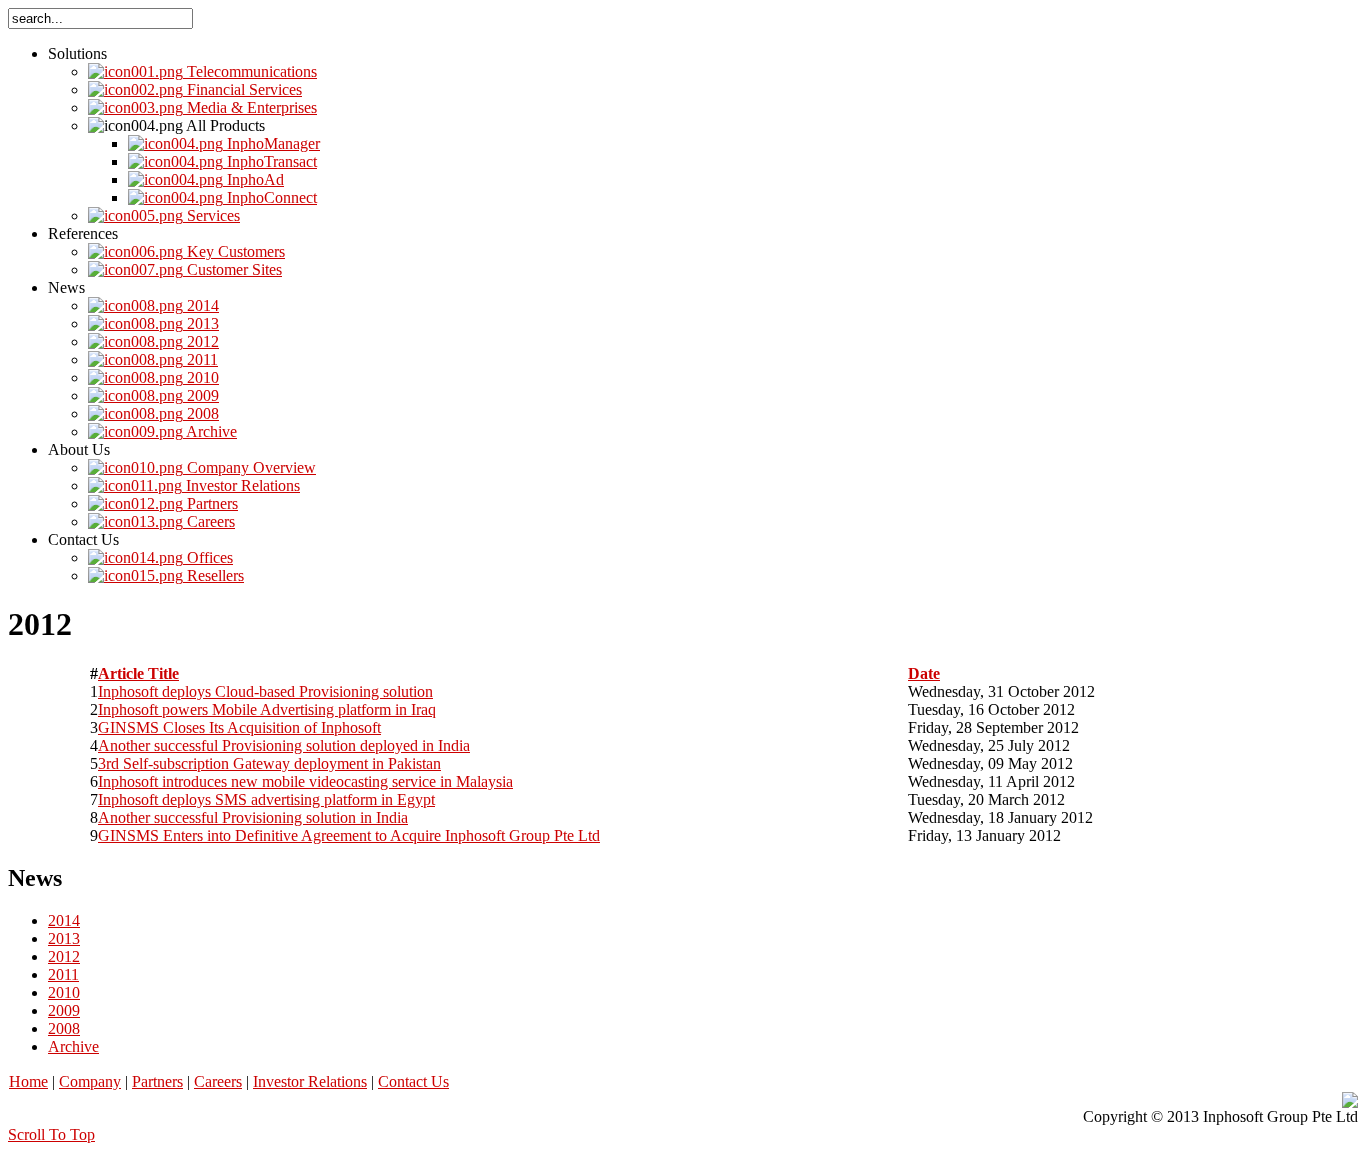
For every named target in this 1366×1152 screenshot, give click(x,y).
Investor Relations (310, 1081)
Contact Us (413, 1081)
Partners (157, 1081)
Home (28, 1081)
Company (90, 1081)
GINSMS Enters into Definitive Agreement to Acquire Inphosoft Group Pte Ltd (349, 835)
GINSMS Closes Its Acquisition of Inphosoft (239, 727)
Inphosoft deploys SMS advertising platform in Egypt (266, 799)
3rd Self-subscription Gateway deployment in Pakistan (269, 763)
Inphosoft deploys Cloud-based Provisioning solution (265, 691)
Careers (218, 1081)
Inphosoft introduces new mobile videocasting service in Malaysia (305, 781)
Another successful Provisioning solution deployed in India (284, 745)
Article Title (138, 673)
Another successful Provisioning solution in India (253, 817)
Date (924, 673)
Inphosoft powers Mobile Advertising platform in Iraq (267, 709)
